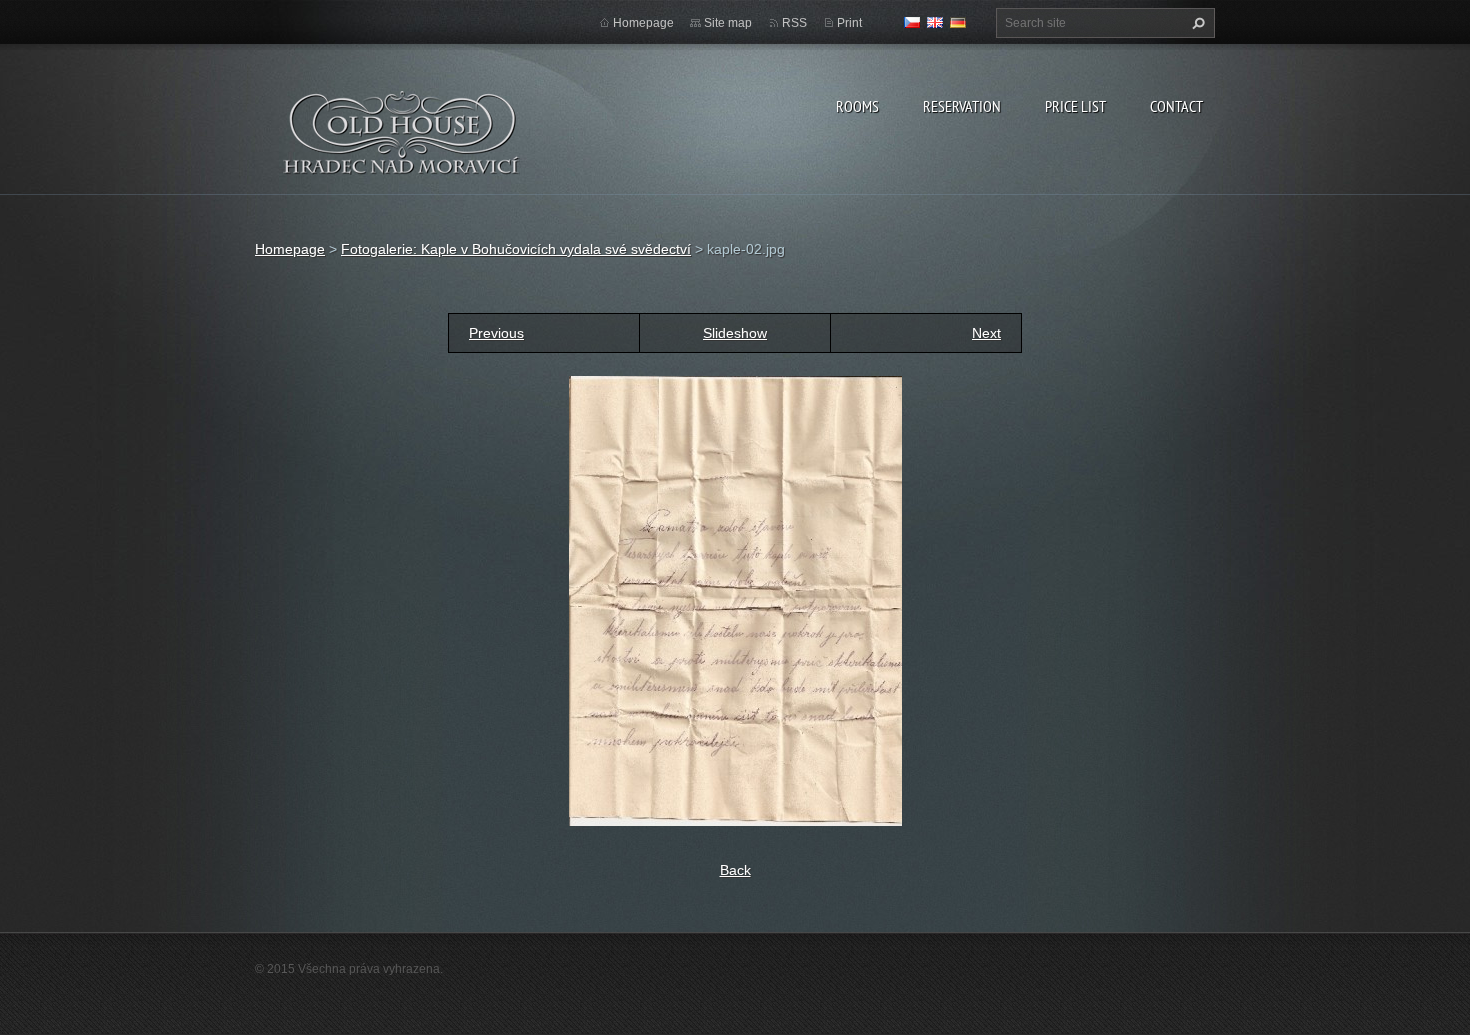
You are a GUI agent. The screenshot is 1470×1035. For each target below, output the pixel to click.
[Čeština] (912, 22)
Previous (496, 333)
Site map (728, 23)
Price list (1075, 106)
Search (1196, 23)
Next (986, 333)
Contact (1176, 106)
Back (735, 870)
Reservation (962, 106)
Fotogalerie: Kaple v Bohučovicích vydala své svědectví (516, 249)
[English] (935, 22)
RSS (794, 23)
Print (849, 23)
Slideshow (735, 333)
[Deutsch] (958, 22)
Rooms (857, 106)
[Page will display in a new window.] (735, 600)
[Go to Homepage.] (402, 145)
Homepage (643, 23)
